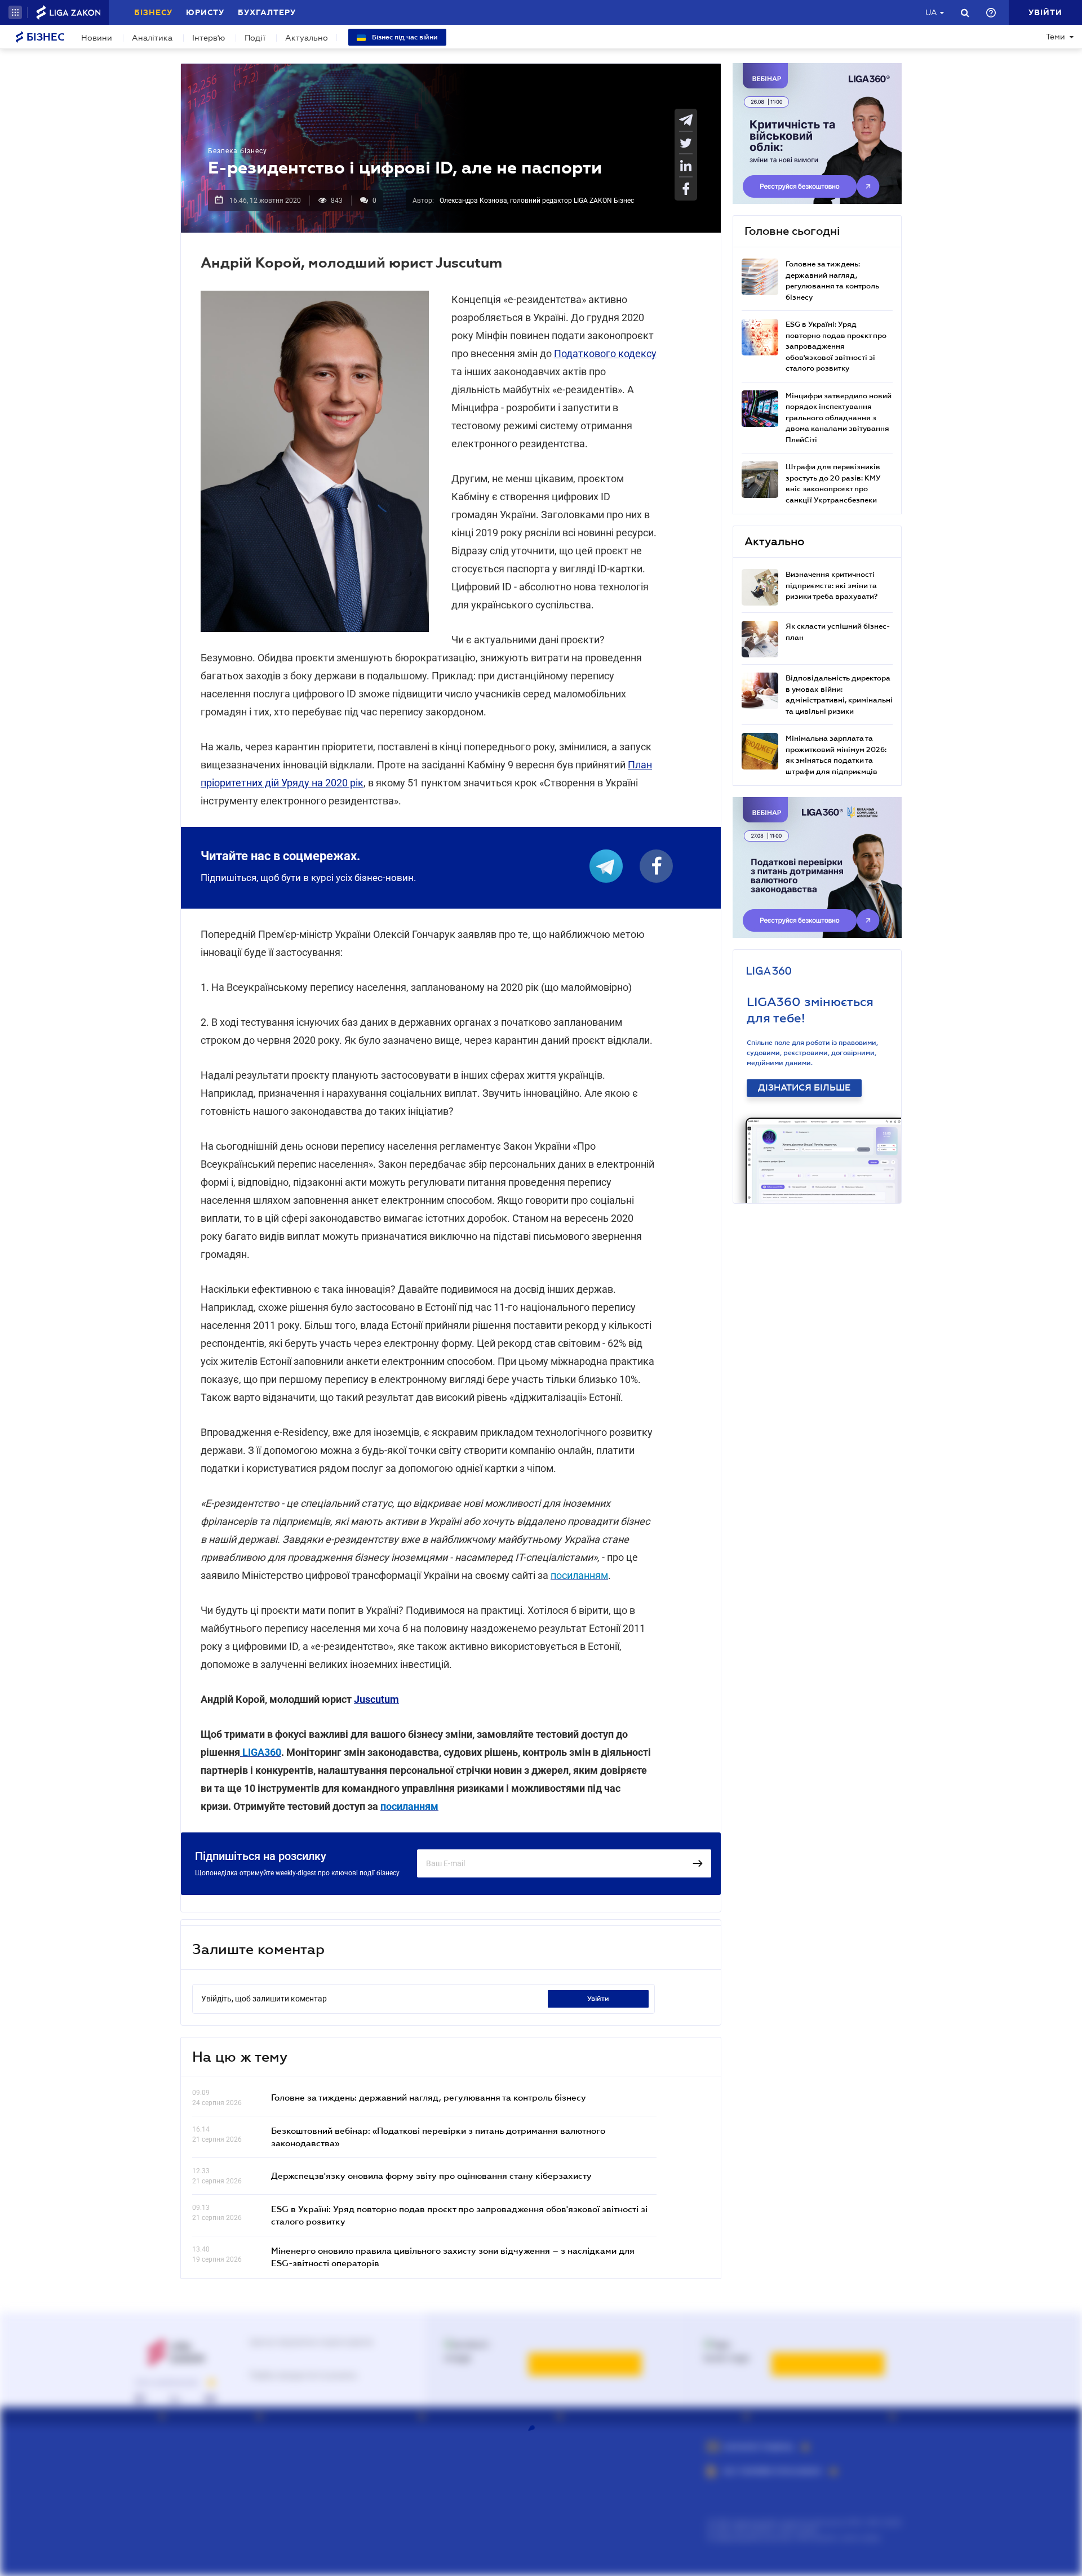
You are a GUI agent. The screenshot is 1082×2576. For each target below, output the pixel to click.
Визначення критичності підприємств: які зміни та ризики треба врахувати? (832, 585)
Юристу (205, 12)
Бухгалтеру (267, 12)
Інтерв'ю (209, 38)
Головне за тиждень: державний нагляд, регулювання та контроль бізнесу (429, 2097)
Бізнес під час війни (404, 37)
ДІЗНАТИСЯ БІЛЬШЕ (804, 1088)
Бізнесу (153, 12)
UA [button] (931, 12)
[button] (15, 12)
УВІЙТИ (598, 1999)
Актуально (307, 38)
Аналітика (152, 38)
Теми (1056, 37)
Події (255, 38)
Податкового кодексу (605, 353)
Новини (97, 38)
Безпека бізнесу (238, 151)
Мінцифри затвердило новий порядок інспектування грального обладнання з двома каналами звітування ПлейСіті (839, 418)
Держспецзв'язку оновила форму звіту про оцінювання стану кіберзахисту (431, 2175)
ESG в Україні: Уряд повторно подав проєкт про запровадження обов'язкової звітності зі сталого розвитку (836, 346)
